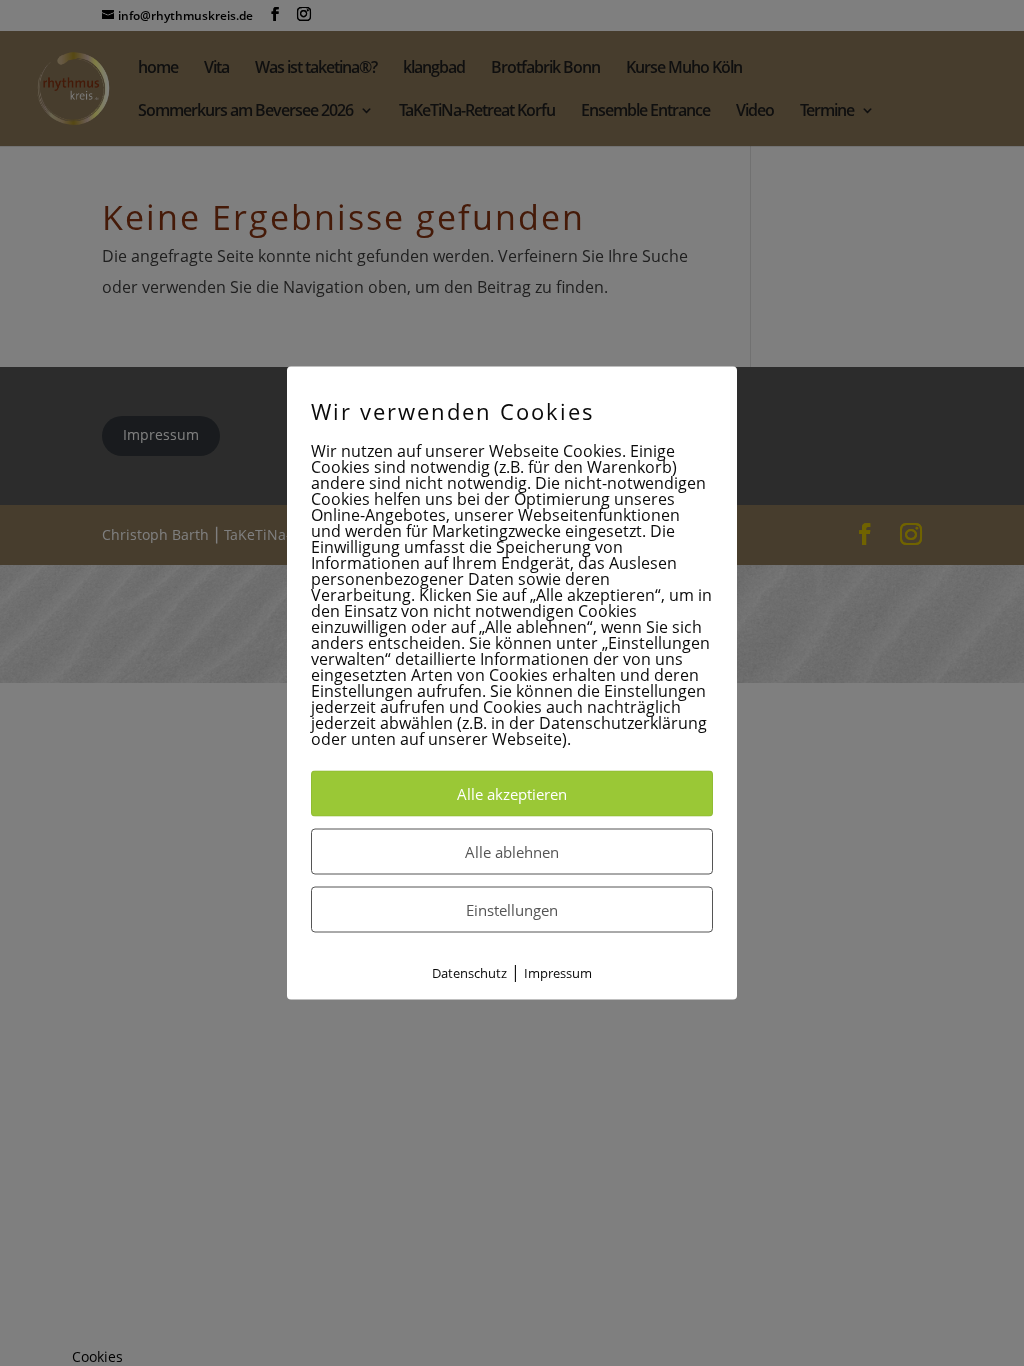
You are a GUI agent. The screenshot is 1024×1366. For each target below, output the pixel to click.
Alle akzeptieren (512, 793)
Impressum (558, 972)
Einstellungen (512, 909)
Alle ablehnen (512, 851)
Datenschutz (469, 972)
